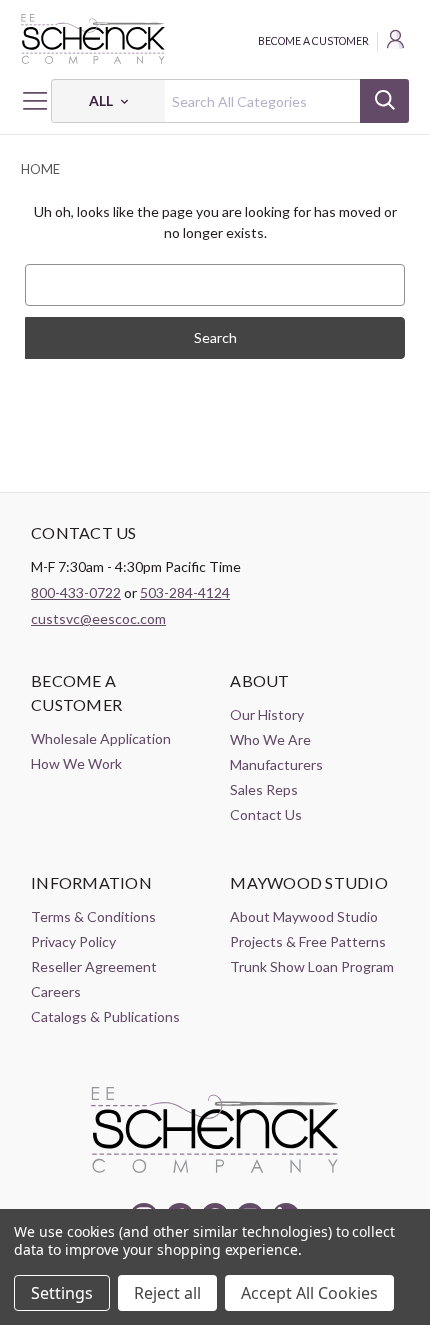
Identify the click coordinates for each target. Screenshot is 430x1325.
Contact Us (266, 814)
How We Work (76, 763)
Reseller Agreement (94, 966)
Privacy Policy (73, 941)
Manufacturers (276, 764)
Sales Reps (264, 789)
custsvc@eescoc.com (98, 618)
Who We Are (270, 739)
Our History (267, 714)
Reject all (167, 1293)
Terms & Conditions (93, 916)
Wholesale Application (101, 738)
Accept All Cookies (309, 1293)
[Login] (397, 42)
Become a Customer (313, 41)
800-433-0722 (76, 592)
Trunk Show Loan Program (312, 966)
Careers (56, 991)
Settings (62, 1293)
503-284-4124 (185, 592)
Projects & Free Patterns (308, 941)
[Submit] (384, 101)
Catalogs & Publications (105, 1016)
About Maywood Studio (304, 916)
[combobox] (230, 101)
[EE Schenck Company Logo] (215, 39)
